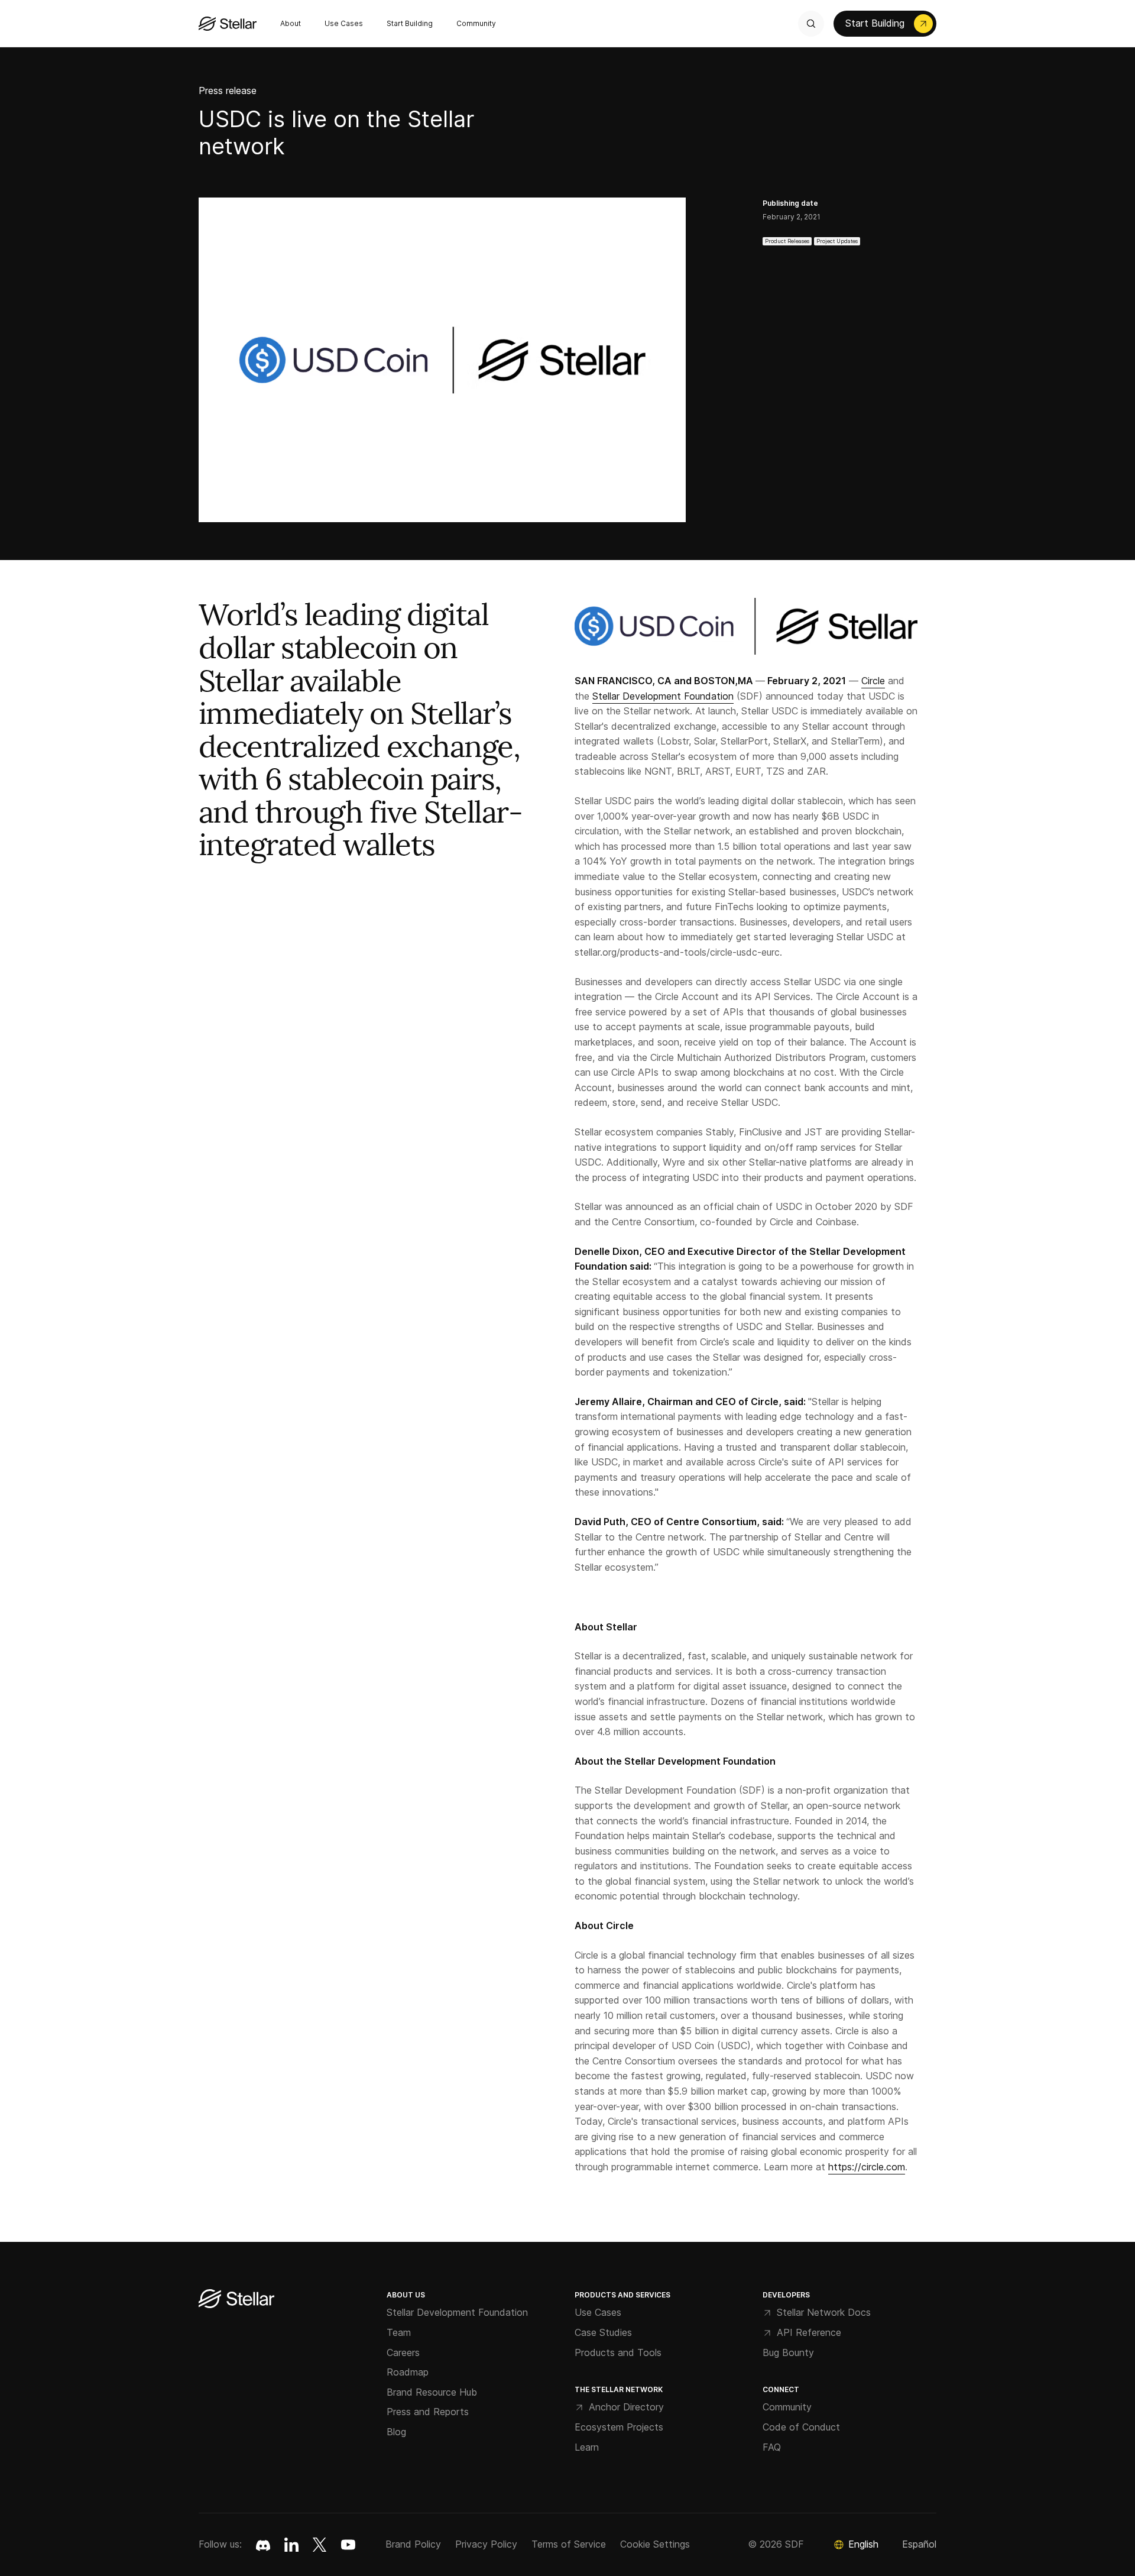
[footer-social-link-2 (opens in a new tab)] (320, 2545)
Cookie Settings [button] (655, 2544)
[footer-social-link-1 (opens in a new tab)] (291, 2545)
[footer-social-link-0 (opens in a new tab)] (263, 2545)
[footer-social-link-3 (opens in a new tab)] (348, 2545)
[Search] (811, 24)
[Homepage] (236, 2300)
